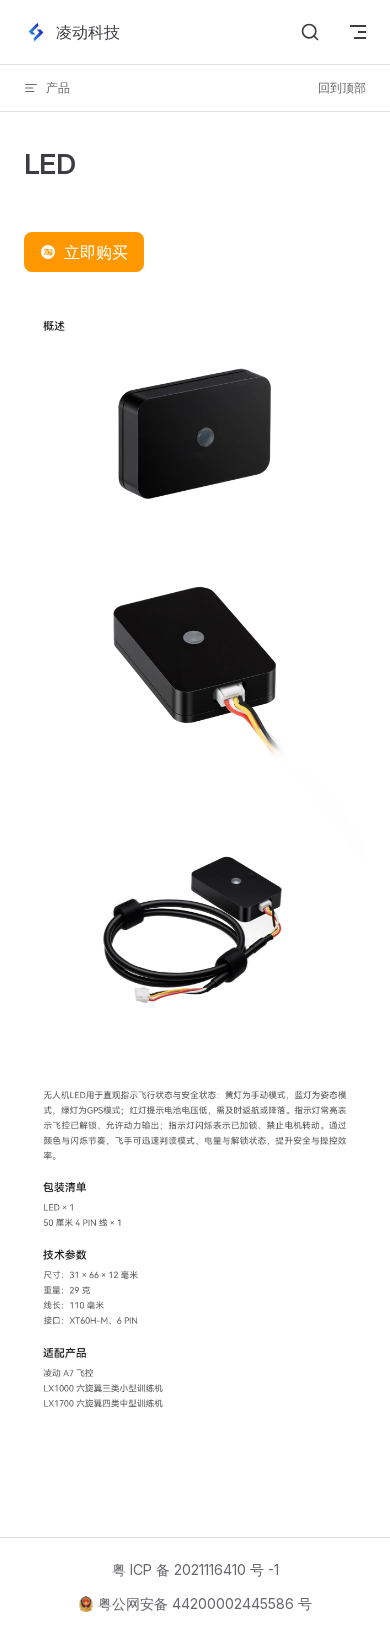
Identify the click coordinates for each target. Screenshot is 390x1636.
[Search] (310, 32)
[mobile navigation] (358, 32)
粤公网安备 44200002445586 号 (205, 1603)
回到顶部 (342, 87)
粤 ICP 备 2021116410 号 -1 (195, 1569)
